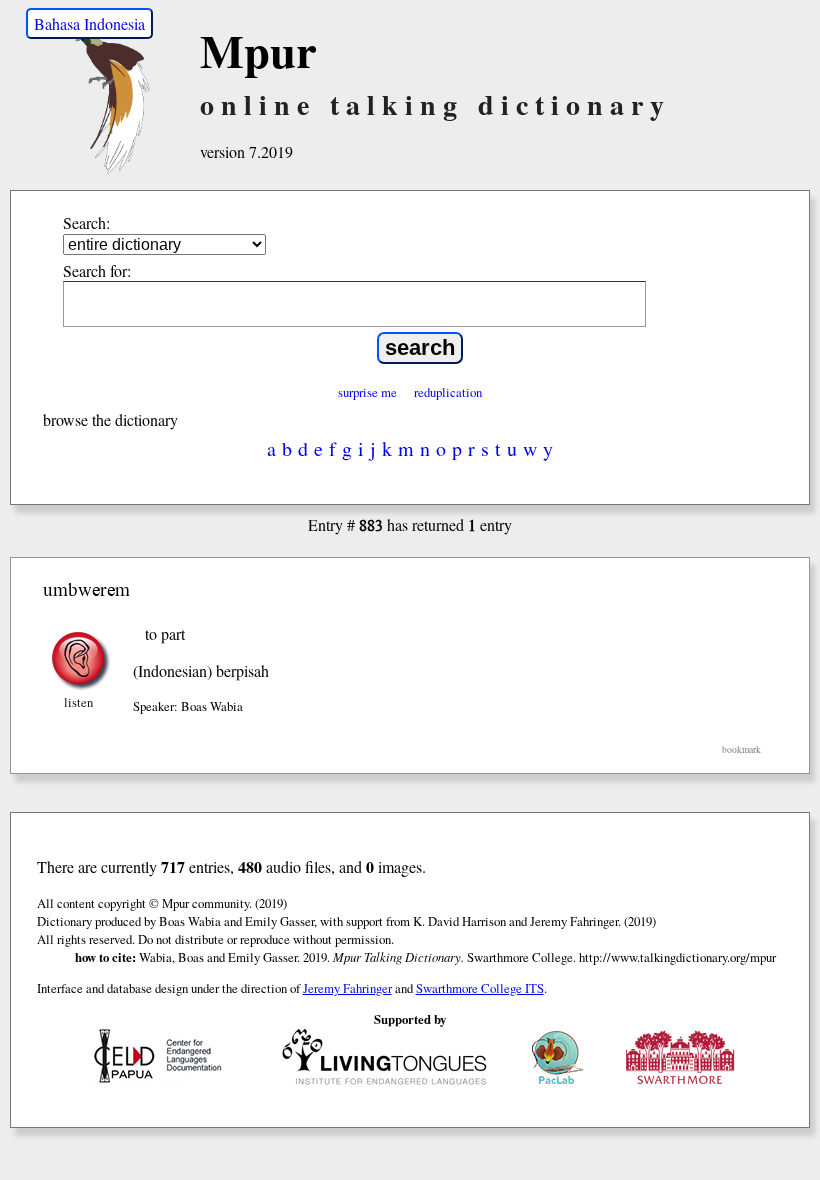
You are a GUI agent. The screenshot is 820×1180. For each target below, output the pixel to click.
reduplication (448, 392)
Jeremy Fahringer (347, 988)
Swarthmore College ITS (480, 988)
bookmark (741, 749)
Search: (86, 222)
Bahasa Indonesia (89, 23)
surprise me (367, 392)
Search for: (97, 270)
